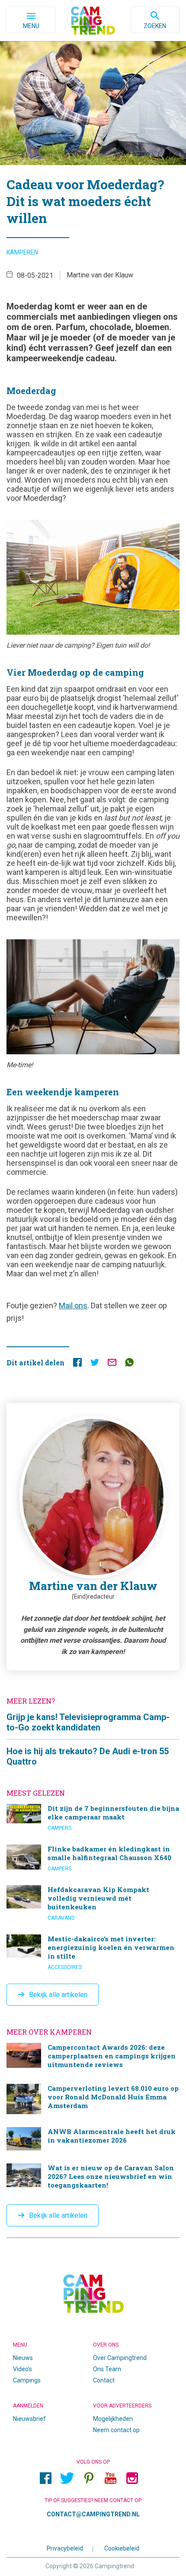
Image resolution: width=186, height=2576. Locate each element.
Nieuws (23, 2358)
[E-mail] (112, 1364)
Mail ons (73, 1305)
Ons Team (107, 2369)
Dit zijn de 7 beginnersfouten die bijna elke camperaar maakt (93, 1818)
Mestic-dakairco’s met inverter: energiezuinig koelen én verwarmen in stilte (93, 1953)
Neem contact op (116, 2430)
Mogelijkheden (113, 2419)
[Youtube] (110, 2478)
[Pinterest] (89, 2478)
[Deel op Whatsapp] (129, 1364)
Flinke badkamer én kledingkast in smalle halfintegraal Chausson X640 (93, 1858)
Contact (104, 2380)
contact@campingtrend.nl (93, 2514)
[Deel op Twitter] (95, 1364)
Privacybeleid (65, 2548)
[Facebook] (45, 2478)
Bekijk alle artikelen (58, 1995)
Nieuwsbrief (29, 2419)
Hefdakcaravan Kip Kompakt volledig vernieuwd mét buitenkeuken (93, 1903)
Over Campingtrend (120, 2358)
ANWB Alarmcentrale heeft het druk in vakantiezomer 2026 (93, 2139)
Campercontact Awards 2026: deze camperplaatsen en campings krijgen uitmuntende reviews (93, 2057)
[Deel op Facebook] (77, 1364)
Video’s (22, 2369)
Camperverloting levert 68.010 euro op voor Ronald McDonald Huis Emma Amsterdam (93, 2099)
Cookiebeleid (122, 2548)
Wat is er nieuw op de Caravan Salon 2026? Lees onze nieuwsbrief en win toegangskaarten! (93, 2177)
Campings (27, 2380)
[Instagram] (132, 2478)
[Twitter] (67, 2478)
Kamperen (22, 252)
